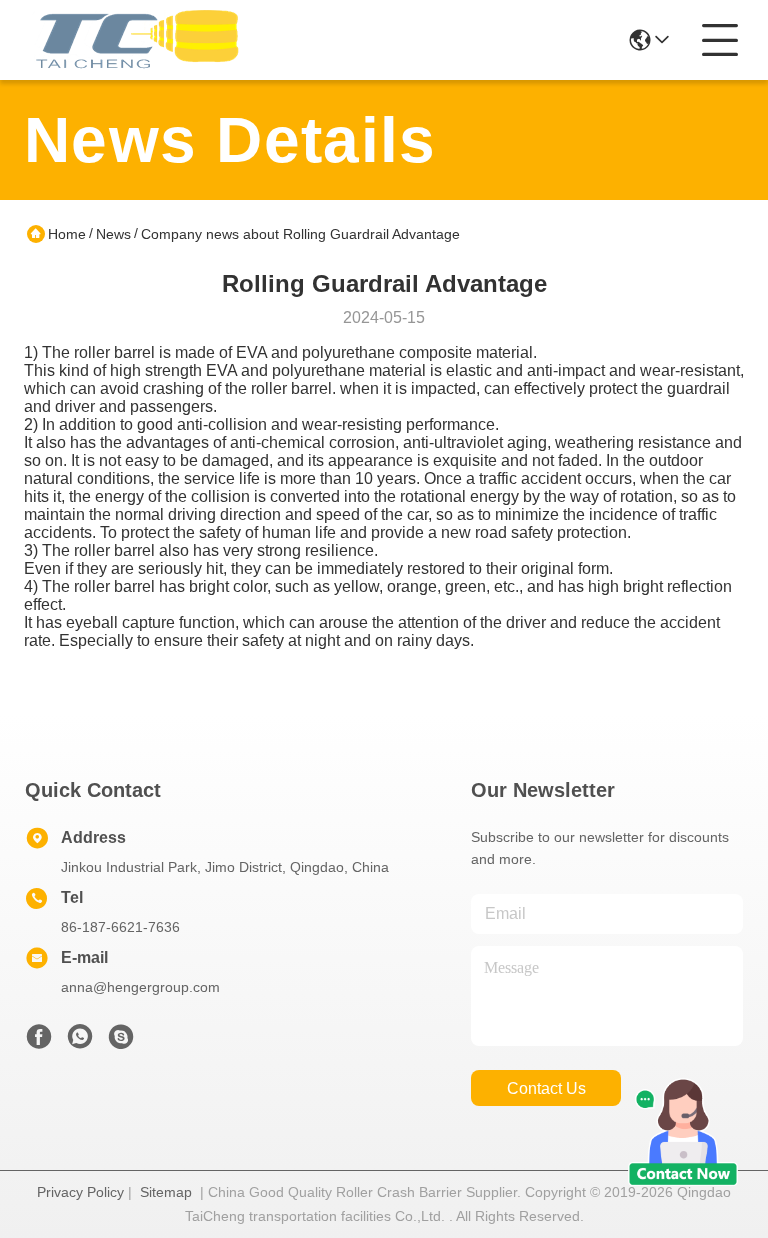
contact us (546, 1088)
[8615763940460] (80, 1042)
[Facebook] (39, 1042)
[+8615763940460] (121, 1042)
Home (67, 234)
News (113, 234)
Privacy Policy (80, 1192)
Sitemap (166, 1192)
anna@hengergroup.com (140, 987)
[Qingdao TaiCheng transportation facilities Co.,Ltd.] (134, 40)
